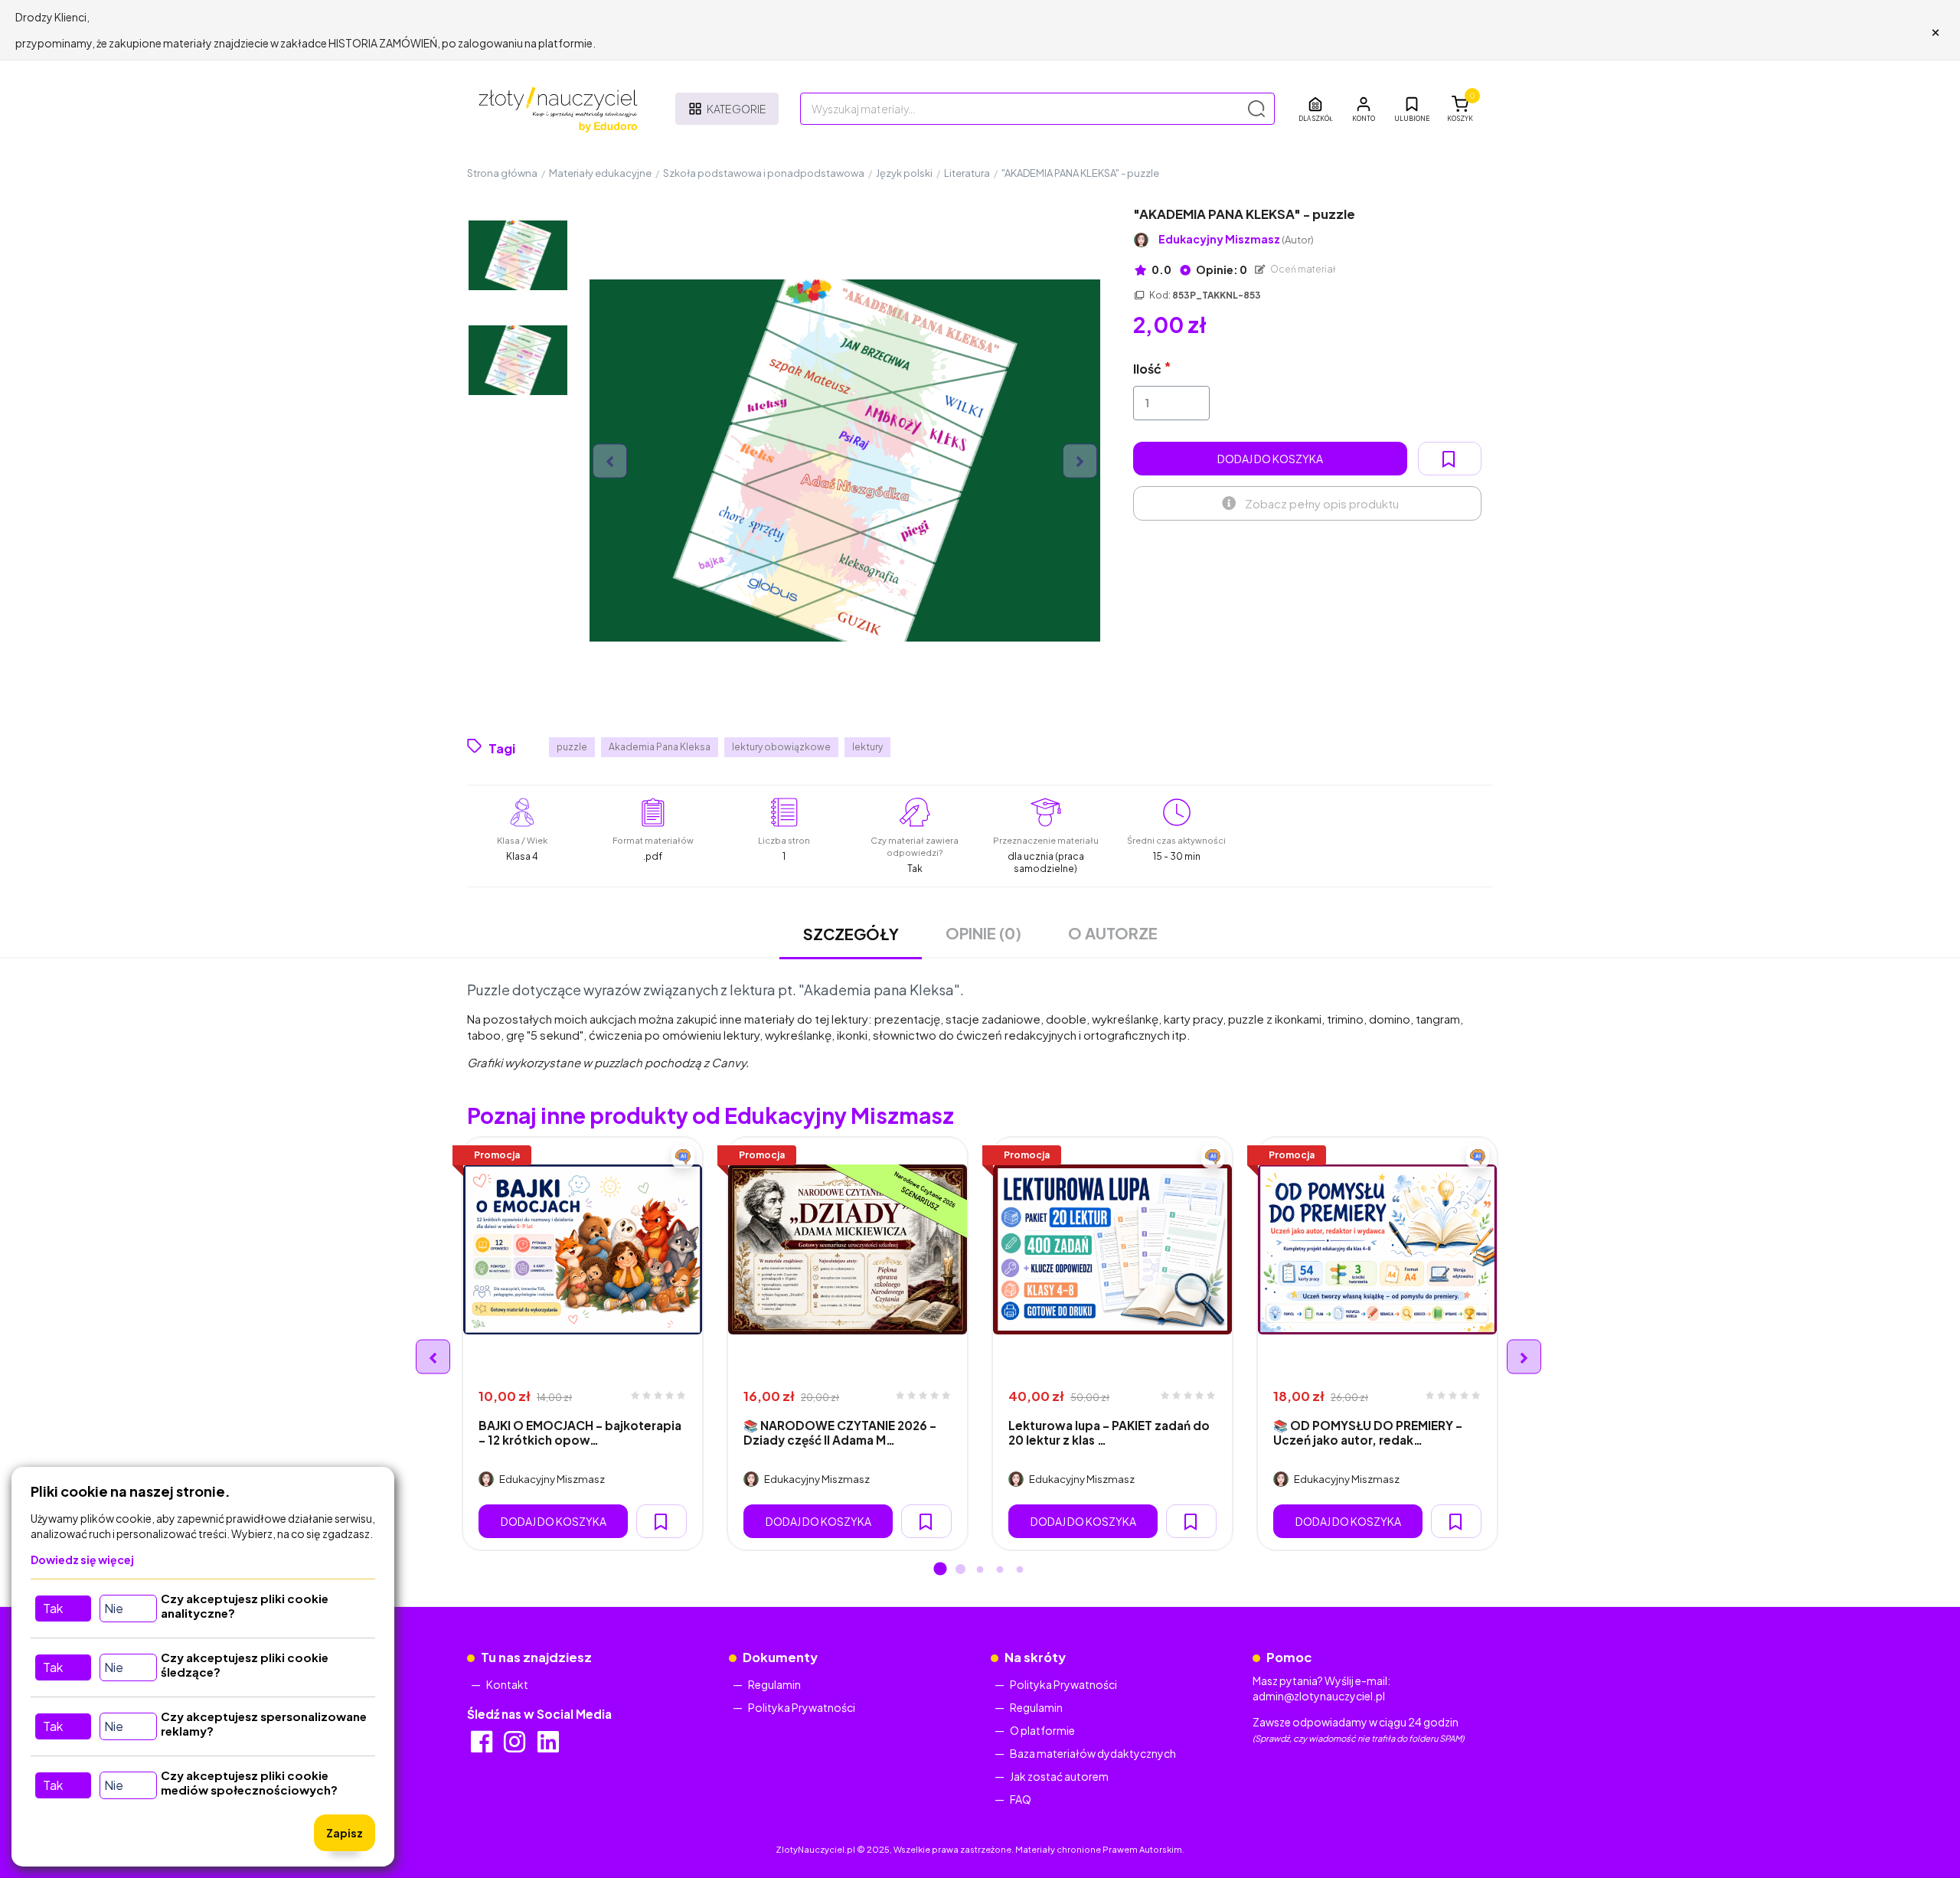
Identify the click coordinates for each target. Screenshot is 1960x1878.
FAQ (1021, 1799)
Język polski (904, 173)
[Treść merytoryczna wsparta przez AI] (683, 1157)
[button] (1364, 109)
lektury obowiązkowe (781, 747)
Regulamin (774, 1684)
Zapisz (345, 1833)
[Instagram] (516, 1746)
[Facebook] (483, 1746)
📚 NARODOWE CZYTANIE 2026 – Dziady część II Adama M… (840, 1432)
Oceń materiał (1302, 269)
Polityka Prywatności (802, 1707)
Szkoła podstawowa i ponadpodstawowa (764, 173)
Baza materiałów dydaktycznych (1093, 1753)
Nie (114, 1608)
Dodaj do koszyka (1270, 459)
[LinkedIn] (549, 1746)
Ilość (1147, 369)
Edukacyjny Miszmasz (1236, 239)
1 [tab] (940, 1570)
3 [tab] (980, 1570)
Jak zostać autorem (1059, 1776)
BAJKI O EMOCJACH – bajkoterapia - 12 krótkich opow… (580, 1432)
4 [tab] (1000, 1570)
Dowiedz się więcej (82, 1560)
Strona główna (502, 173)
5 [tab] (1020, 1570)
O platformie (1042, 1730)
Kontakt (507, 1684)
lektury (867, 747)
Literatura (967, 173)
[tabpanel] (583, 1344)
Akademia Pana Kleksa (660, 747)
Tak (53, 1608)
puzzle (572, 747)
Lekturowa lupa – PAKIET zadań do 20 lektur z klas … (1109, 1432)
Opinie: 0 (1221, 269)
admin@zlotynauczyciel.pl (1319, 1696)
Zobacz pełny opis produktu (1322, 503)
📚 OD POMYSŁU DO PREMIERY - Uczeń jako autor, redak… (1368, 1432)
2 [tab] (960, 1570)
